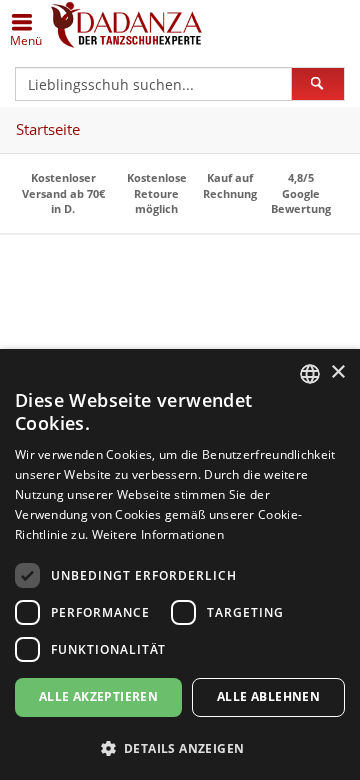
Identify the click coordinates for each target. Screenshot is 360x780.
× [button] (337, 372)
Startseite (48, 129)
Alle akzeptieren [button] (98, 696)
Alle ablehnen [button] (268, 696)
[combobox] (310, 374)
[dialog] (180, 564)
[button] (180, 747)
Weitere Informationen (158, 534)
